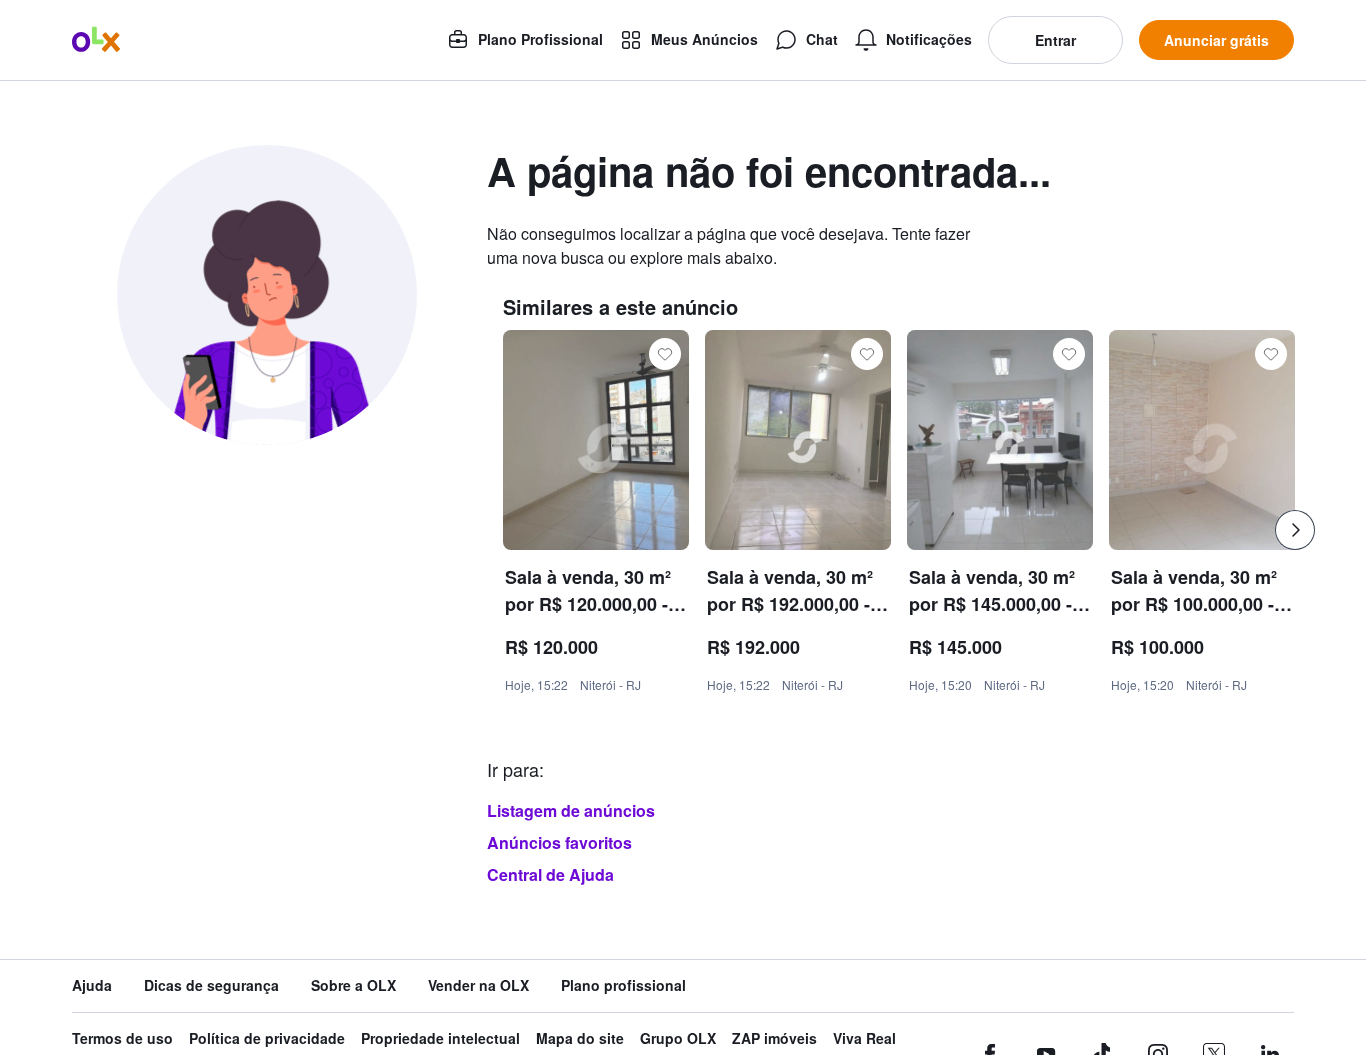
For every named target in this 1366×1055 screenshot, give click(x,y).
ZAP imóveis (774, 1038)
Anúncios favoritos (559, 842)
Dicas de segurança (211, 985)
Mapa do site (580, 1038)
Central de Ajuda (550, 874)
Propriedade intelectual (440, 1038)
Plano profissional (623, 985)
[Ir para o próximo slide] (1295, 530)
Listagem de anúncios (571, 810)
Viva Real (864, 1038)
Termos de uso (122, 1038)
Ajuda (92, 985)
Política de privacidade (267, 1038)
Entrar (1055, 40)
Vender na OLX (478, 985)
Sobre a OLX (353, 985)
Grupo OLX (678, 1038)
